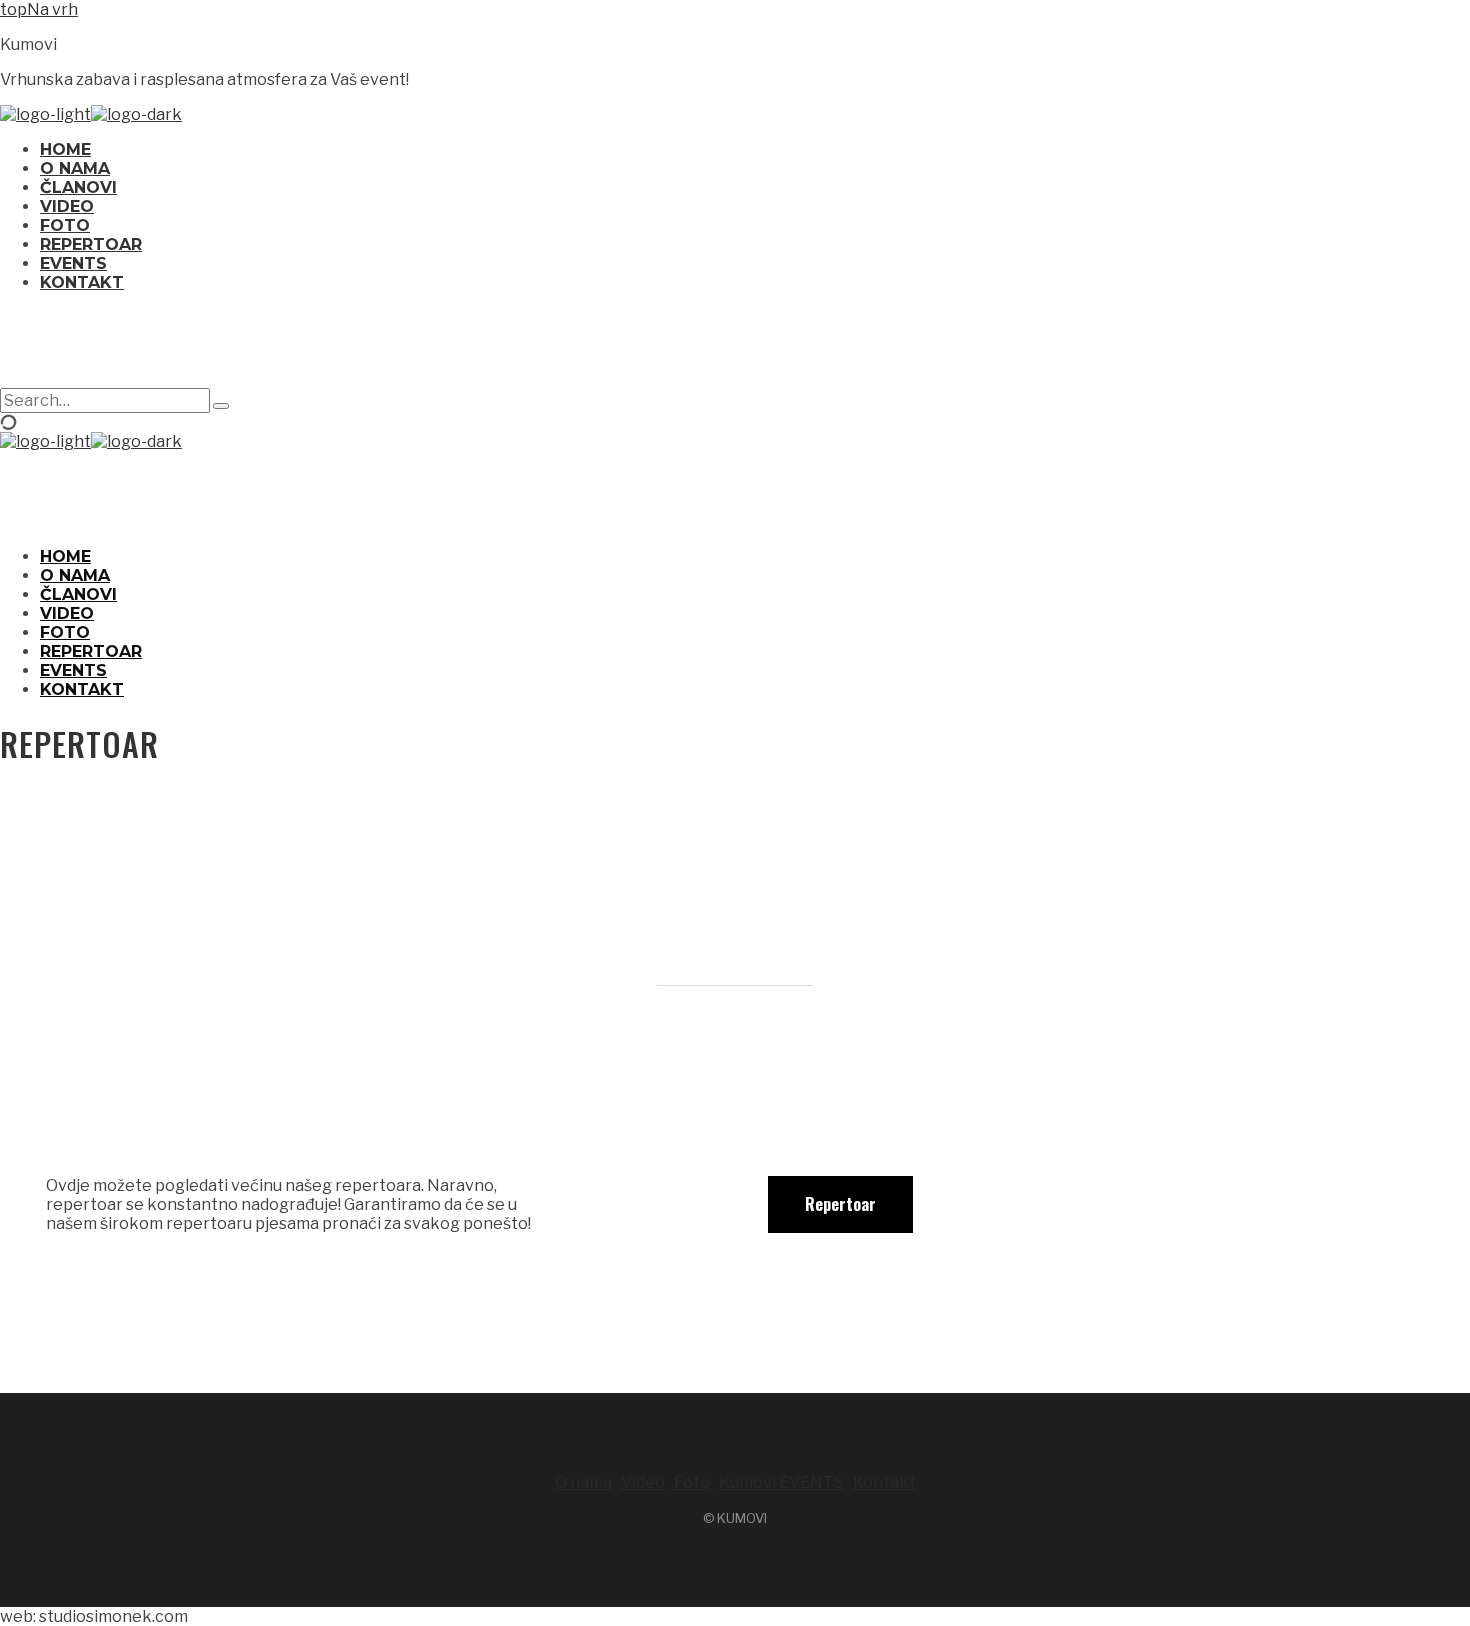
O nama (583, 1482)
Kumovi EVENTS (781, 1482)
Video (643, 1482)
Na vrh (52, 9)
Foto (692, 1482)
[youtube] (783, 348)
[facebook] (687, 348)
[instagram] (735, 348)
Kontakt (884, 1482)
